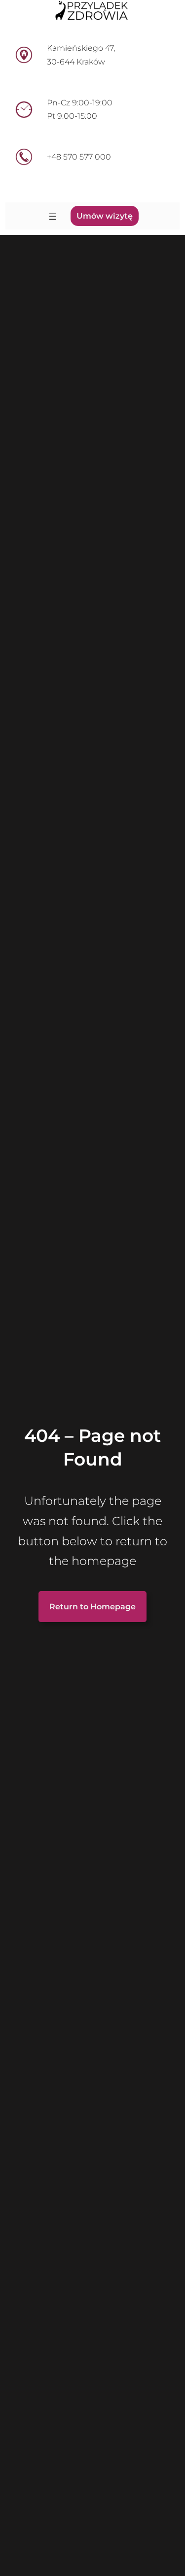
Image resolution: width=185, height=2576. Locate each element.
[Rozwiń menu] (53, 216)
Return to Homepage (92, 1607)
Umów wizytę (105, 216)
